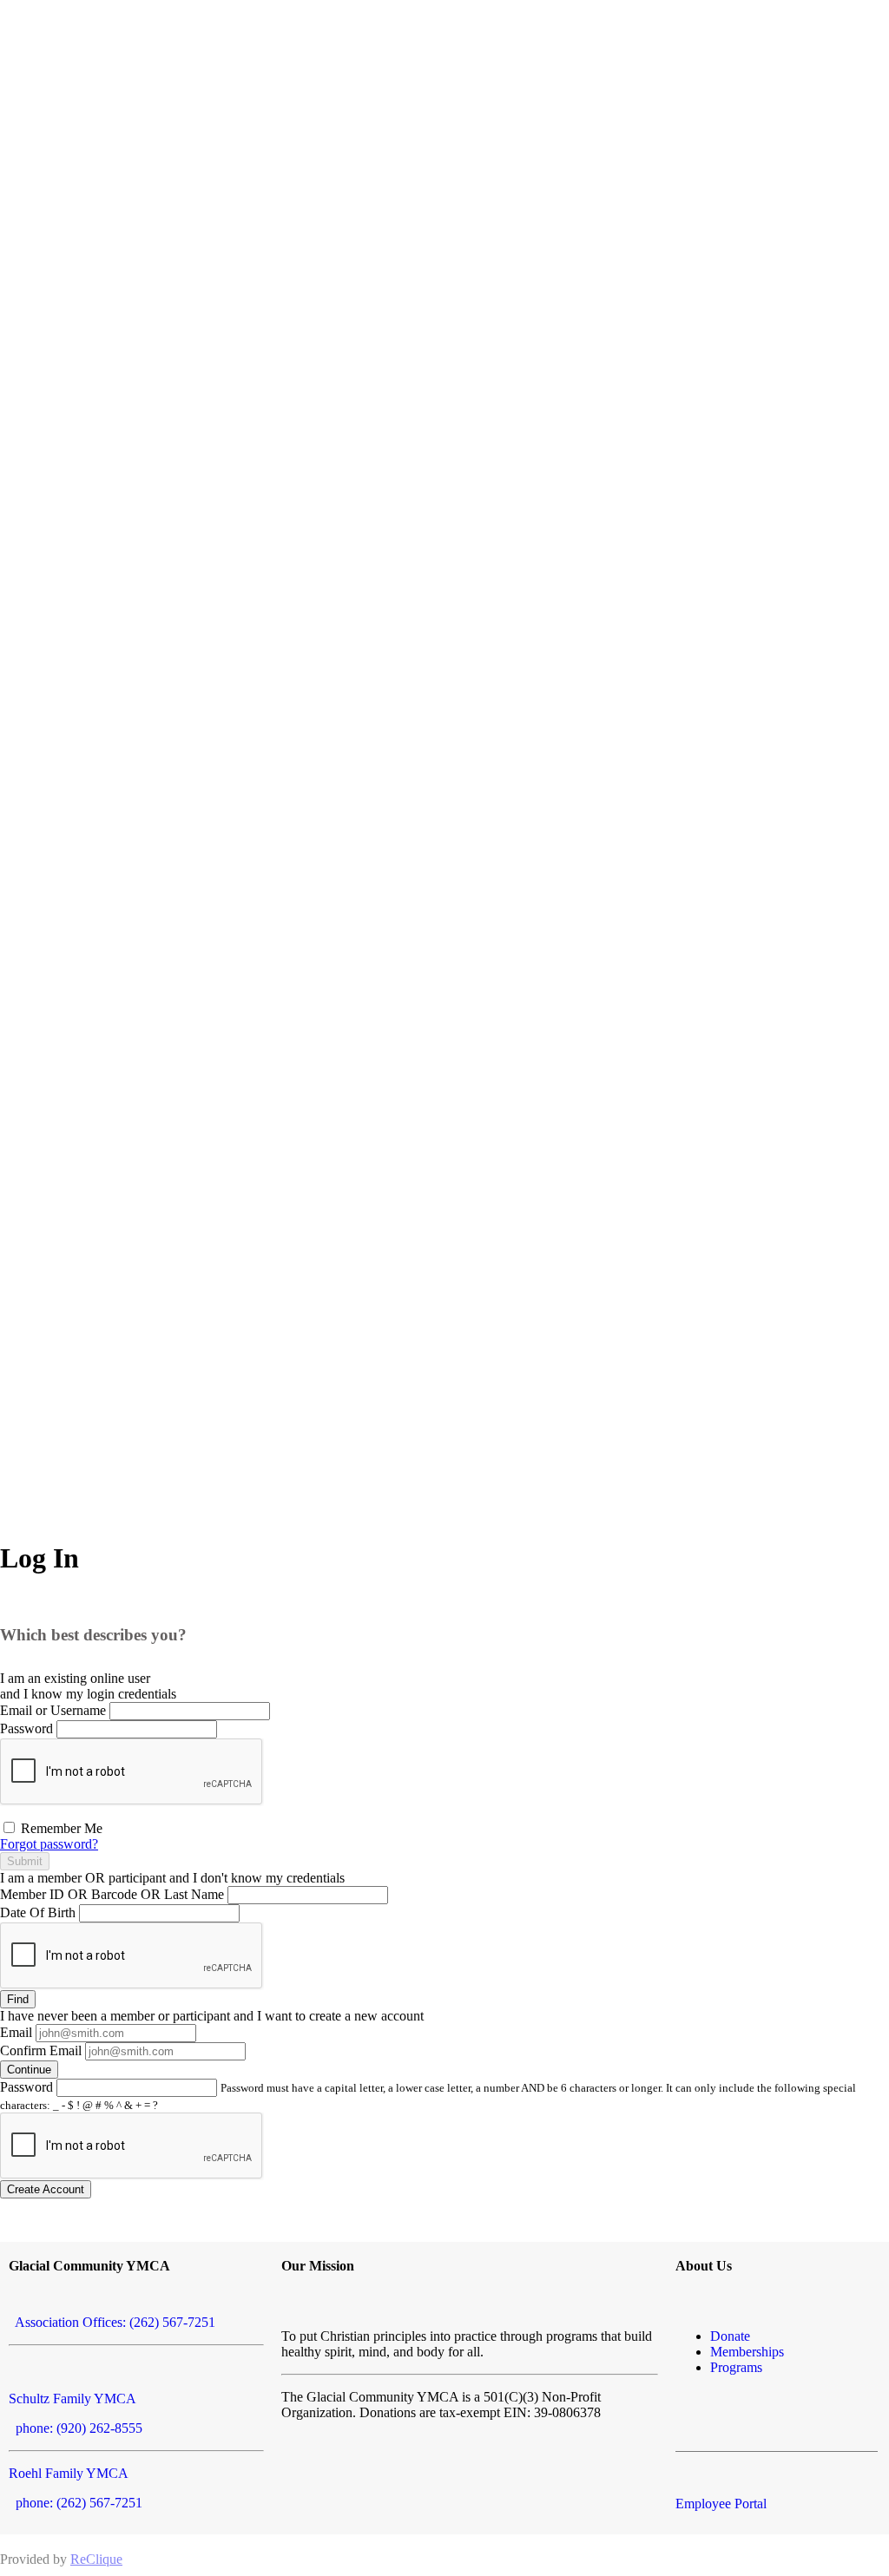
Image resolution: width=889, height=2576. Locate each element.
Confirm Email (41, 2050)
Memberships (747, 2352)
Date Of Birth (38, 1912)
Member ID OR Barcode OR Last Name (112, 1894)
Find (18, 1999)
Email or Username (53, 1710)
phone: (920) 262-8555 (76, 2428)
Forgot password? (49, 1844)
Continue (29, 2070)
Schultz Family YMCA (72, 2399)
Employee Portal (721, 2504)
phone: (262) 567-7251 (76, 2503)
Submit (25, 1861)
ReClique (96, 2559)
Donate (730, 2336)
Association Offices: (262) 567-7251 (112, 2322)
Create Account (46, 2189)
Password (26, 1728)
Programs (736, 2367)
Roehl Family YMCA (69, 2473)
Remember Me (60, 1828)
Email (16, 2032)
